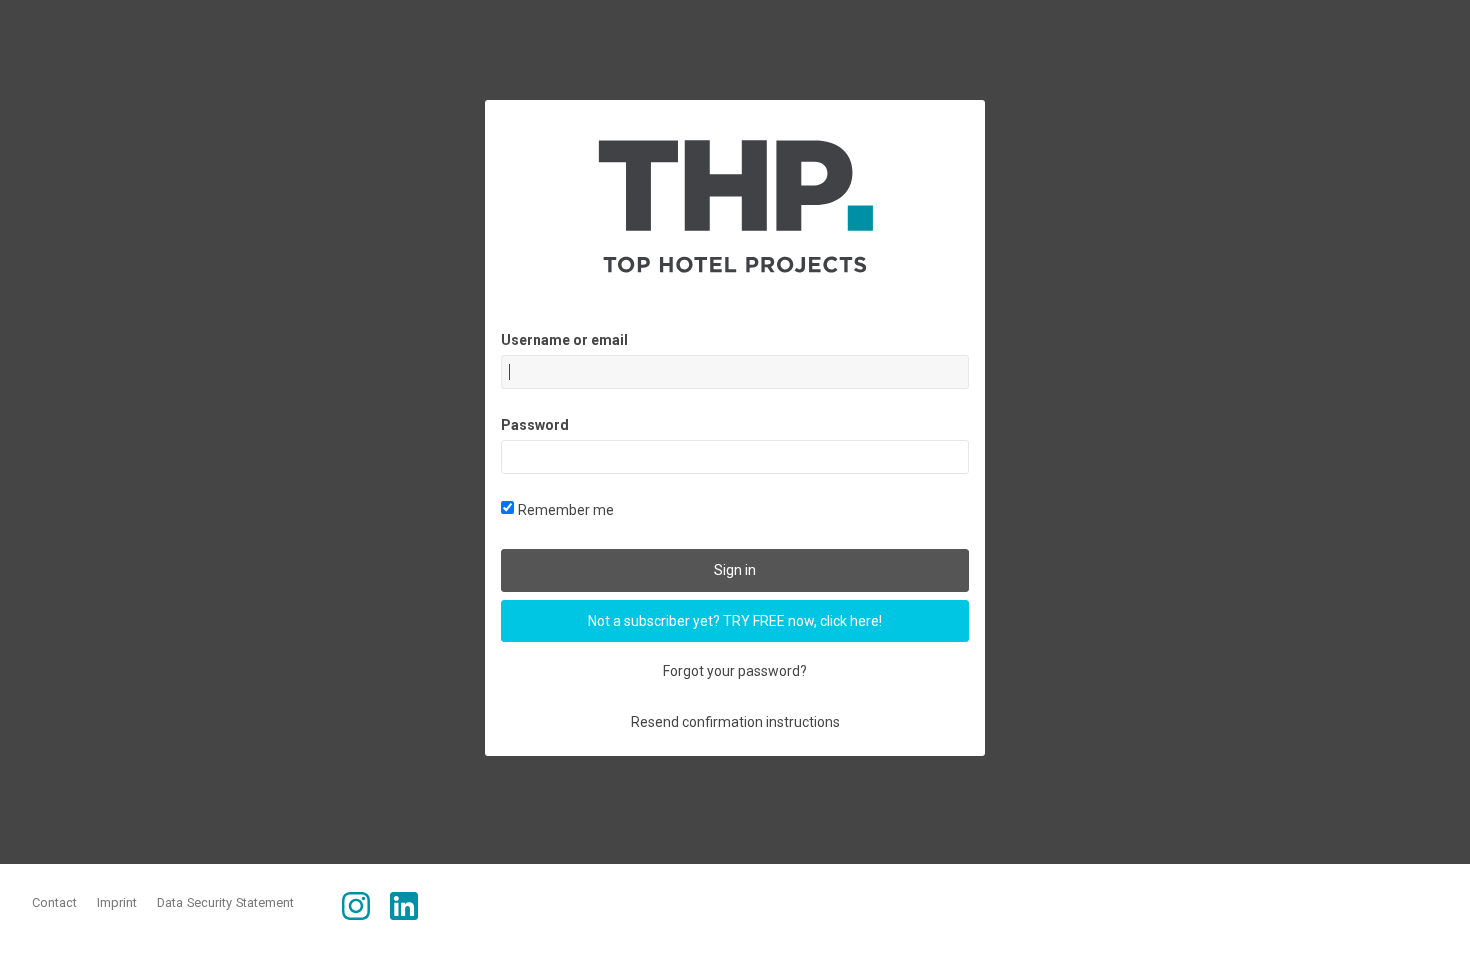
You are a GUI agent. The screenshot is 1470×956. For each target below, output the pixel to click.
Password (535, 425)
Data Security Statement (225, 902)
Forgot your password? (735, 671)
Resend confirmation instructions (735, 722)
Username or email (564, 340)
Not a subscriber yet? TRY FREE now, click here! (735, 621)
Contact (54, 902)
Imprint (117, 902)
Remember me (566, 510)
